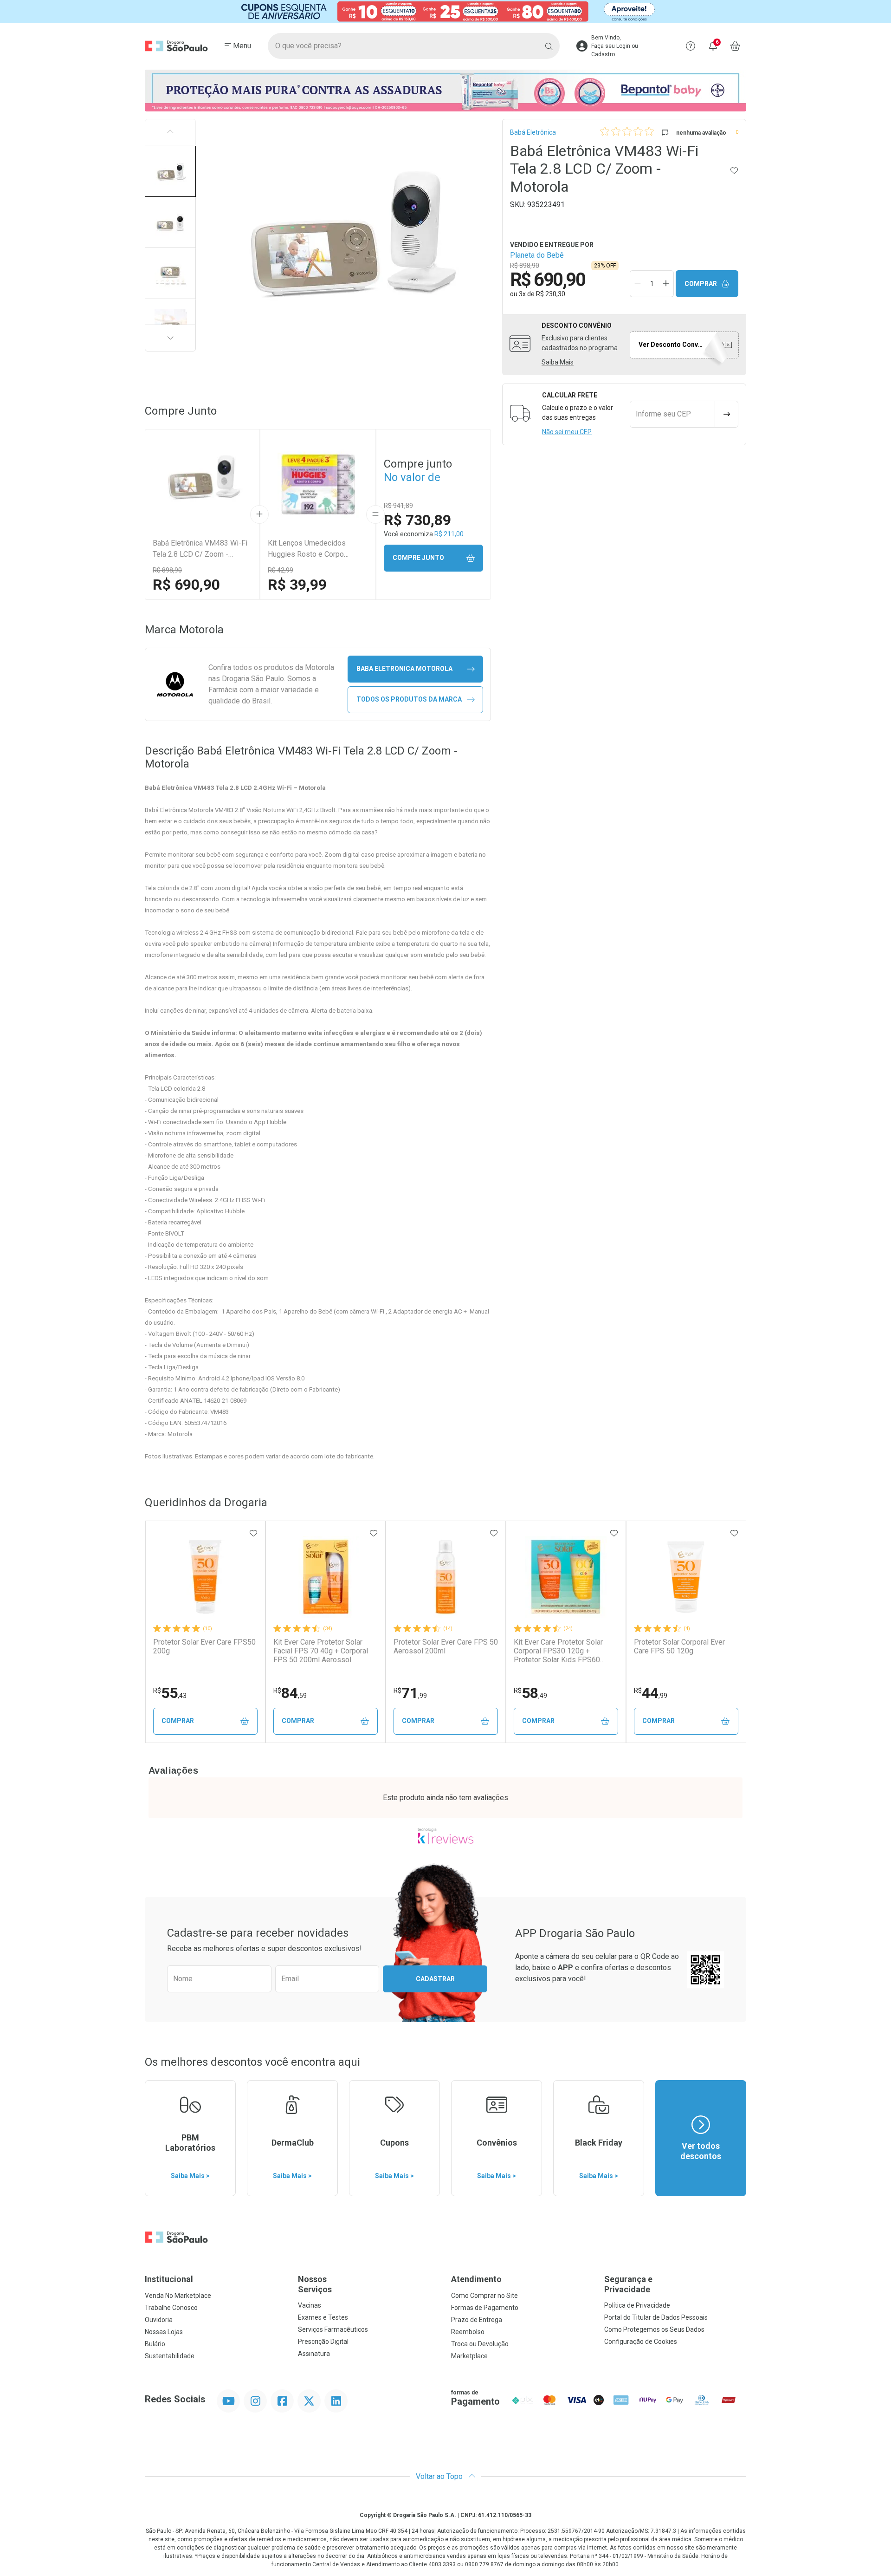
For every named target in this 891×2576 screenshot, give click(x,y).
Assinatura (314, 2354)
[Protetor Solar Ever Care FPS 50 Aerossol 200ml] (445, 1577)
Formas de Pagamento (485, 2308)
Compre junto (418, 558)
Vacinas (310, 2305)
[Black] (445, 12)
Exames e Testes (323, 2317)
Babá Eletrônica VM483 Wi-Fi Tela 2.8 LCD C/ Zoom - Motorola (200, 549)
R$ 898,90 (167, 570)
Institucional (169, 2279)
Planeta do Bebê (537, 255)
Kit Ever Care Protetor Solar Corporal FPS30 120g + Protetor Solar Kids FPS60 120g (558, 1651)
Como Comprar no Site (484, 2296)
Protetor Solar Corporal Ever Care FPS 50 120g (679, 1646)
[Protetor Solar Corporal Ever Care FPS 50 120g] (686, 1577)
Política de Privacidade (637, 2305)
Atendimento (476, 2279)
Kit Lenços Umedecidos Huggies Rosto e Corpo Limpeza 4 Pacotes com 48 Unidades (313, 549)
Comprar (701, 284)
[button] (170, 171)
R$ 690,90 (186, 585)
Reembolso (468, 2332)
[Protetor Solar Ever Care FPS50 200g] (205, 1577)
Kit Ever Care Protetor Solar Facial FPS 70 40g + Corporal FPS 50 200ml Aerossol (321, 1651)
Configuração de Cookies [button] (641, 2342)
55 (170, 1693)
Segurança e (628, 2284)
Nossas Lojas (164, 2332)
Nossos (315, 2284)
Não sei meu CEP (567, 432)
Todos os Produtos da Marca (409, 699)
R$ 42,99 (281, 570)
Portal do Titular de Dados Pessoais (656, 2317)
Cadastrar (435, 1979)
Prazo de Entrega (477, 2320)
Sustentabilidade (170, 2356)
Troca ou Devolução (480, 2344)
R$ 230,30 (551, 294)
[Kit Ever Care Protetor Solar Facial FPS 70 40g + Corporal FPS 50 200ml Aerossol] (325, 1577)
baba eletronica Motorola (404, 669)
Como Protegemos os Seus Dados (654, 2329)
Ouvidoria (159, 2320)
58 (530, 1693)
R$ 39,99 (297, 585)
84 (290, 1693)
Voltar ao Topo (440, 2476)
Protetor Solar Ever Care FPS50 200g (204, 1646)
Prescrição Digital (323, 2342)
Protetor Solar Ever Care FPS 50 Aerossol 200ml (446, 1646)
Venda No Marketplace (178, 2296)
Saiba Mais (558, 362)
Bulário (155, 2344)
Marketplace (469, 2356)
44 (651, 1693)
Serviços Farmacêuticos (333, 2329)
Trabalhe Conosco (171, 2308)
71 (410, 1693)
